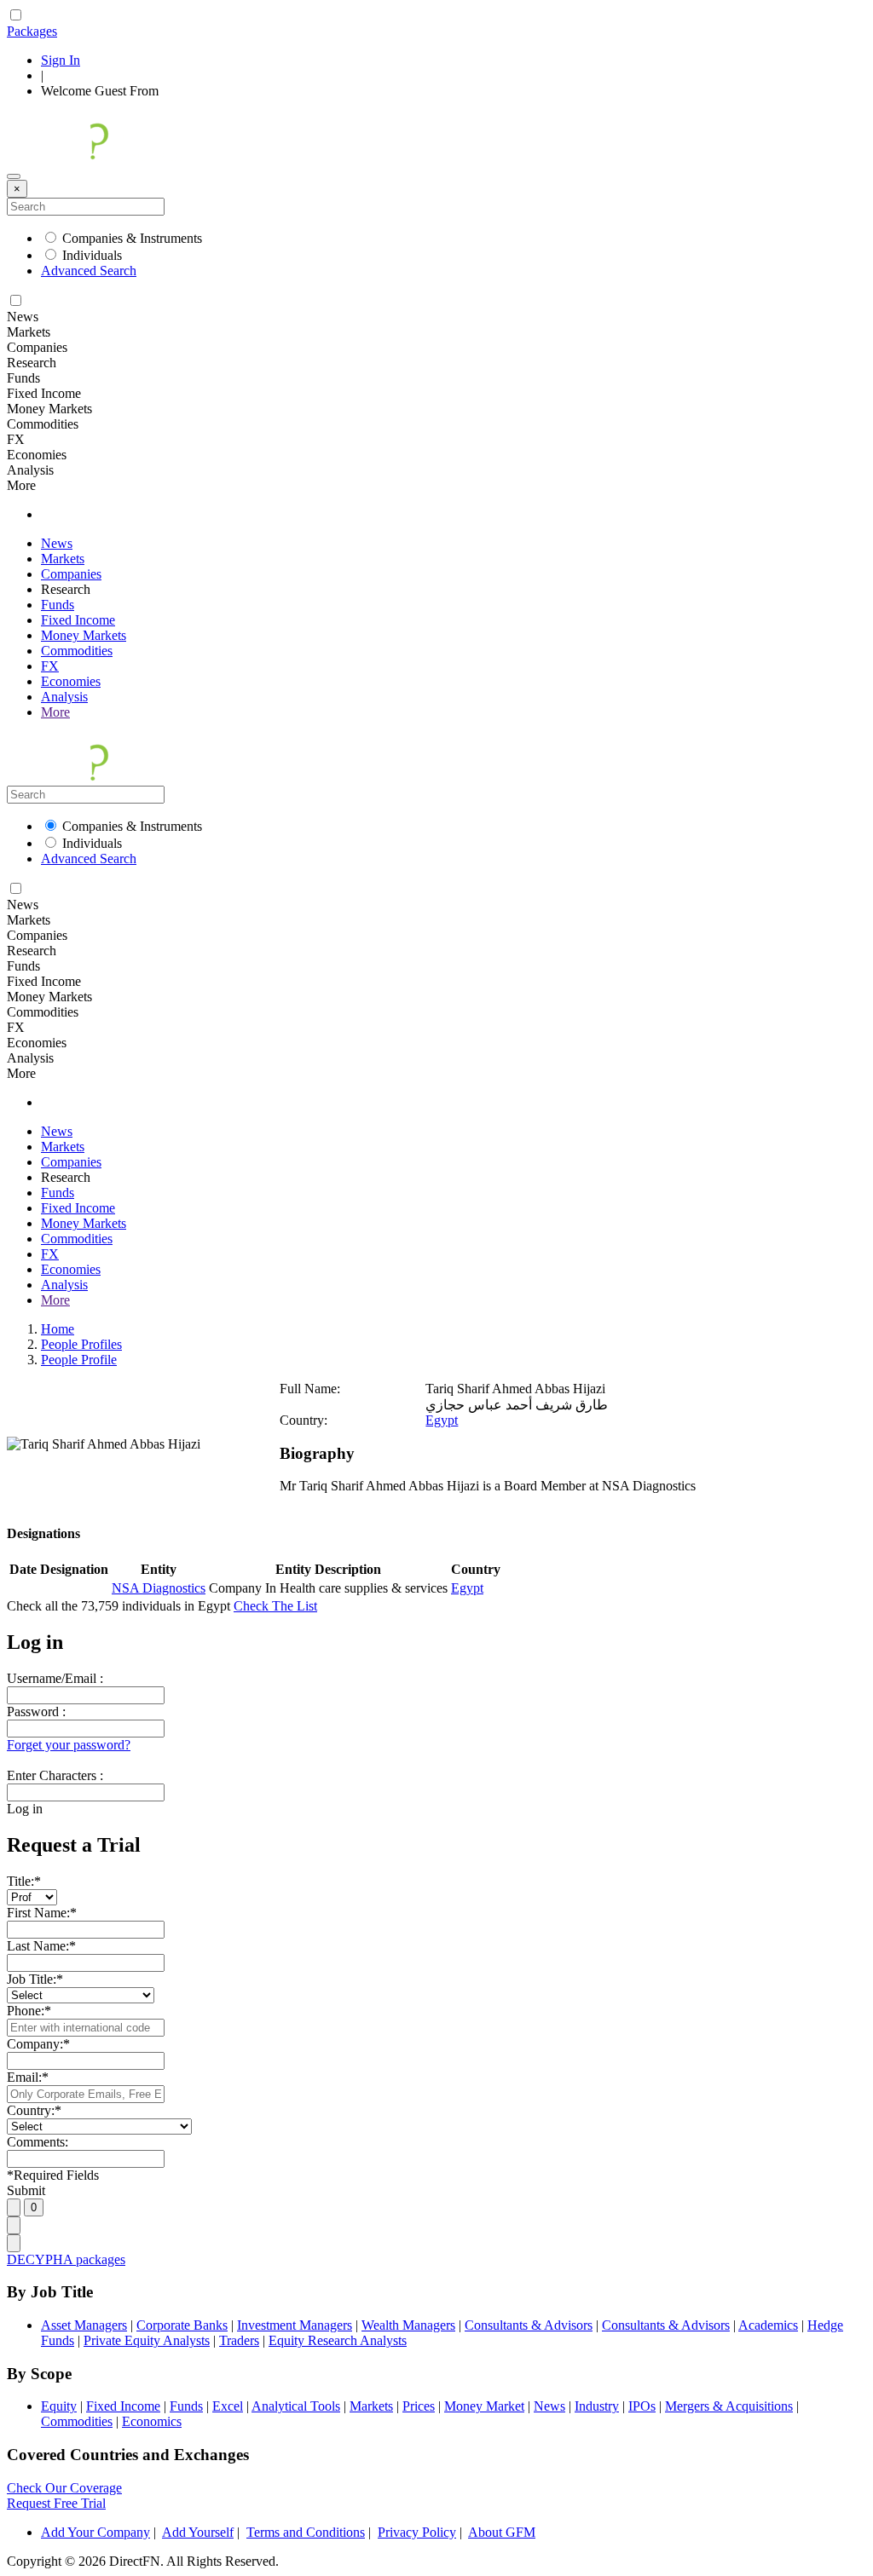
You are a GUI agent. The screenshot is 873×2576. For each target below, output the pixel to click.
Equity (59, 2406)
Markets (63, 559)
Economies (71, 681)
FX (50, 666)
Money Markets (84, 635)
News (57, 543)
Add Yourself (198, 2532)
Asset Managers (84, 2325)
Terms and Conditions (306, 2532)
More (55, 712)
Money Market (484, 2406)
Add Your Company (95, 2532)
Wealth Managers (408, 2325)
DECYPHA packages (66, 2259)
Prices (419, 2406)
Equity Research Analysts (338, 2340)
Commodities (77, 651)
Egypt (442, 1420)
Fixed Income (78, 620)
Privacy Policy (417, 2532)
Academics (768, 2325)
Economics (152, 2421)
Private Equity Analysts (147, 2340)
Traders (239, 2340)
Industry (597, 2406)
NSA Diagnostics (159, 1588)
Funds (58, 605)
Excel (228, 2406)
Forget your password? (69, 1745)
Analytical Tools (296, 2406)
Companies (71, 574)
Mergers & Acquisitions (729, 2406)
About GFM (502, 2532)
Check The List (275, 1606)
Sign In (61, 60)
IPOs (642, 2406)
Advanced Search (89, 271)
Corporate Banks (182, 2325)
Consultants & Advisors (529, 2325)
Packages (32, 31)
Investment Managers (295, 2325)
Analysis (64, 697)
